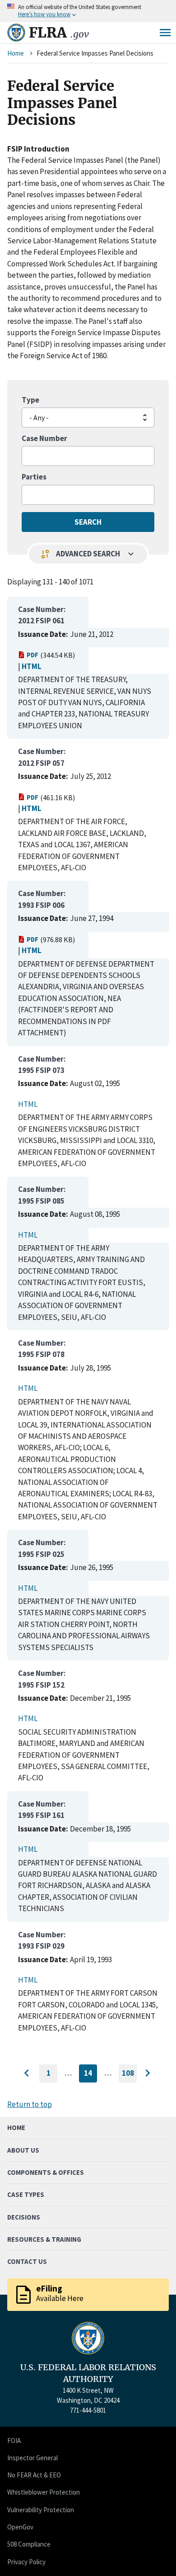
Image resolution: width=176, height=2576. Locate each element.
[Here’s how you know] (88, 11)
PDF (32, 655)
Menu (165, 33)
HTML (32, 666)
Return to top (30, 2104)
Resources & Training (44, 2239)
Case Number (44, 438)
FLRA (59, 33)
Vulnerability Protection (41, 2510)
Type (30, 400)
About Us (23, 2150)
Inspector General (32, 2458)
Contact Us (27, 2261)
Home (16, 53)
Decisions (24, 2217)
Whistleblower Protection (44, 2492)
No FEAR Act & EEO (34, 2475)
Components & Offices (46, 2172)
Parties (34, 477)
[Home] (16, 33)
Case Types (26, 2194)
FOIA (14, 2441)
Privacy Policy (26, 2562)
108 (129, 2075)
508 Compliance (29, 2544)
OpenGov (20, 2527)
